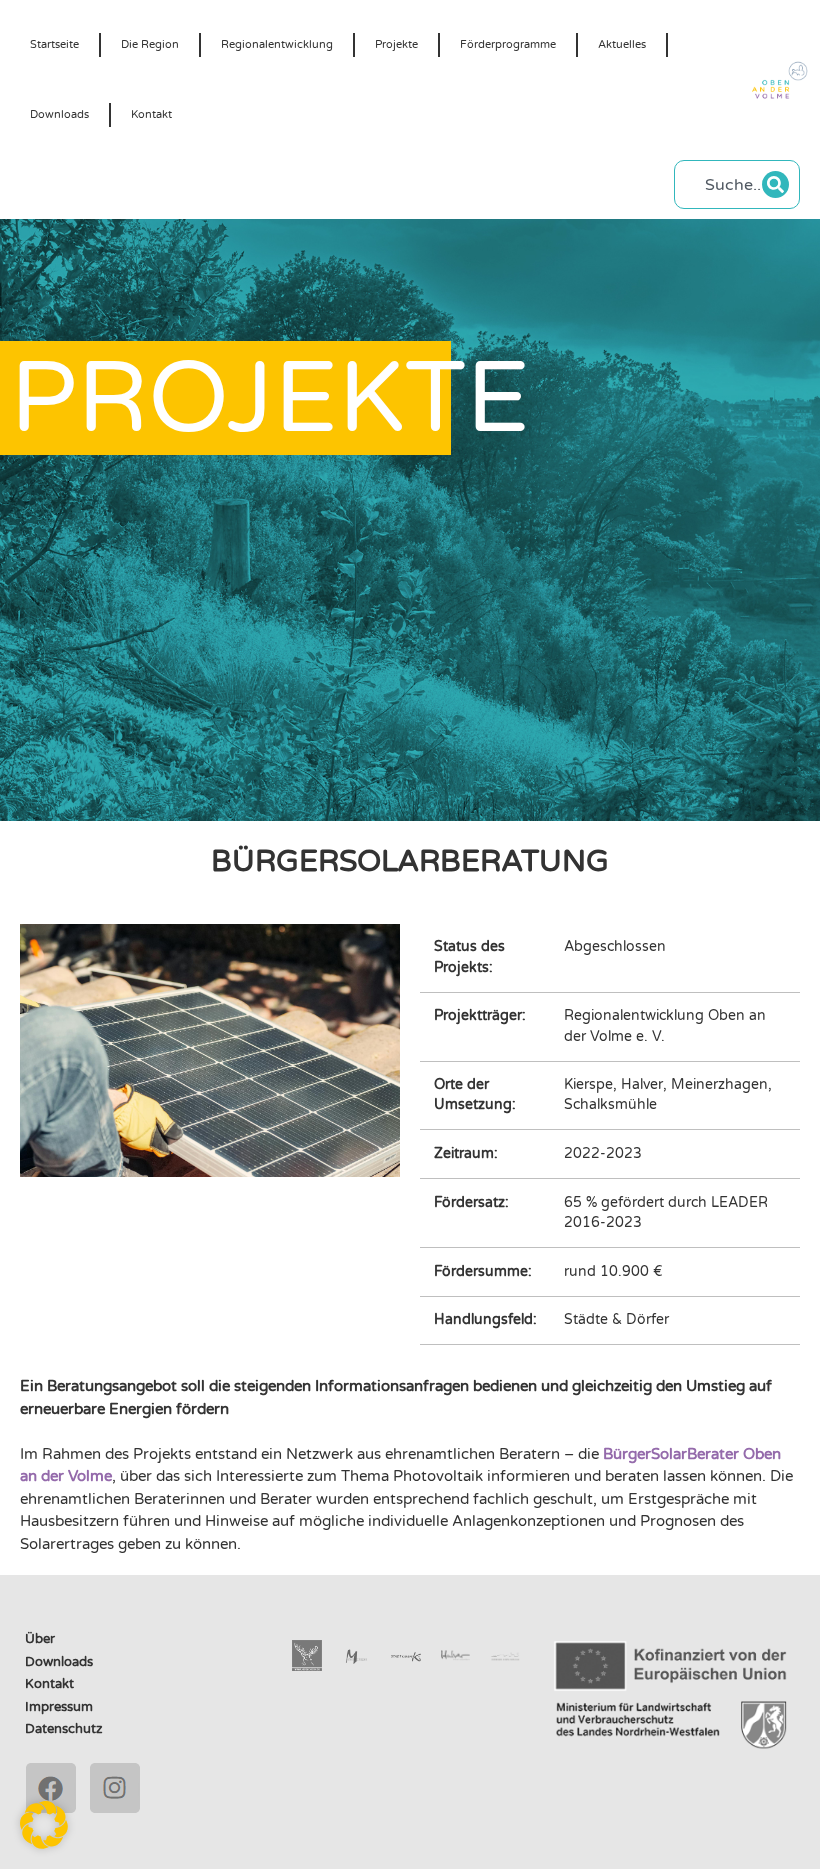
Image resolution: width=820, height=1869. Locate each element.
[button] (44, 1825)
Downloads (59, 114)
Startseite (54, 44)
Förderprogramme (508, 44)
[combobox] (723, 184)
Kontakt (151, 114)
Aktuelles (622, 44)
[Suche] (775, 184)
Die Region (150, 44)
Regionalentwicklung (277, 44)
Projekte (396, 44)
